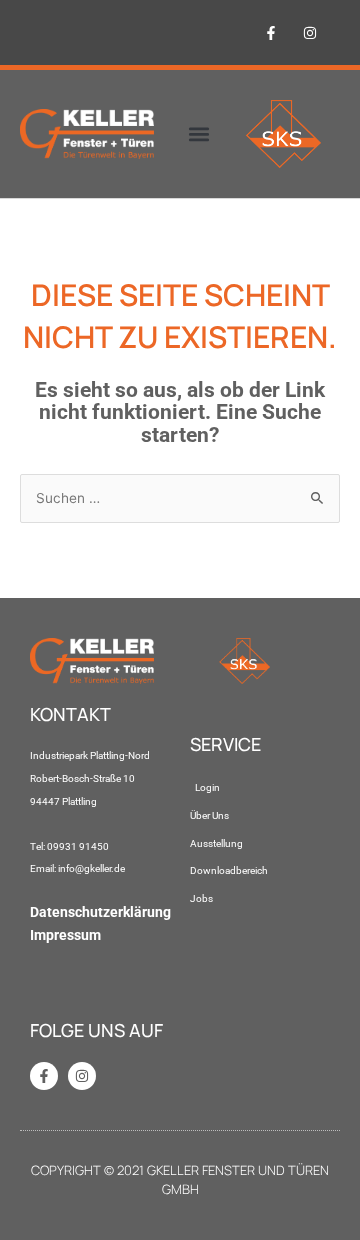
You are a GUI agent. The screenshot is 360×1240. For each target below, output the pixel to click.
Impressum (65, 935)
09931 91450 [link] (78, 846)
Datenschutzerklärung (100, 912)
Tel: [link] (38, 846)
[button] (199, 134)
